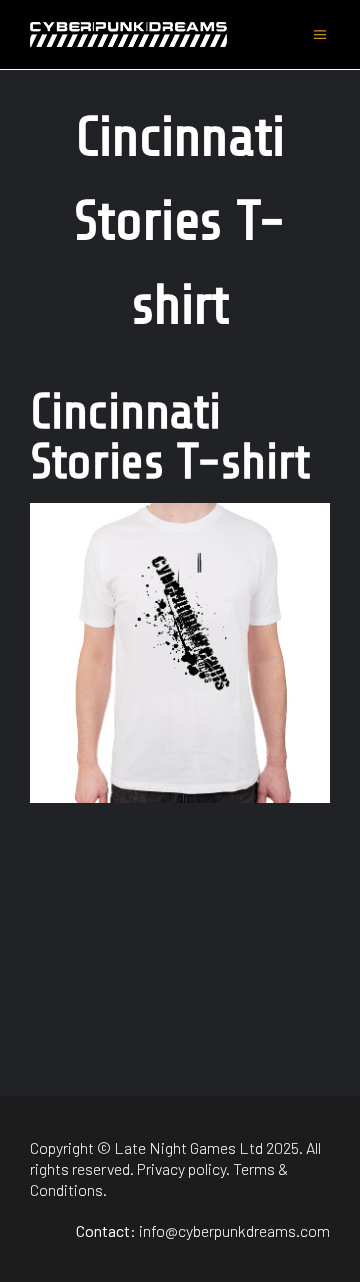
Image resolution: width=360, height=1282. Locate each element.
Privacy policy (181, 1168)
